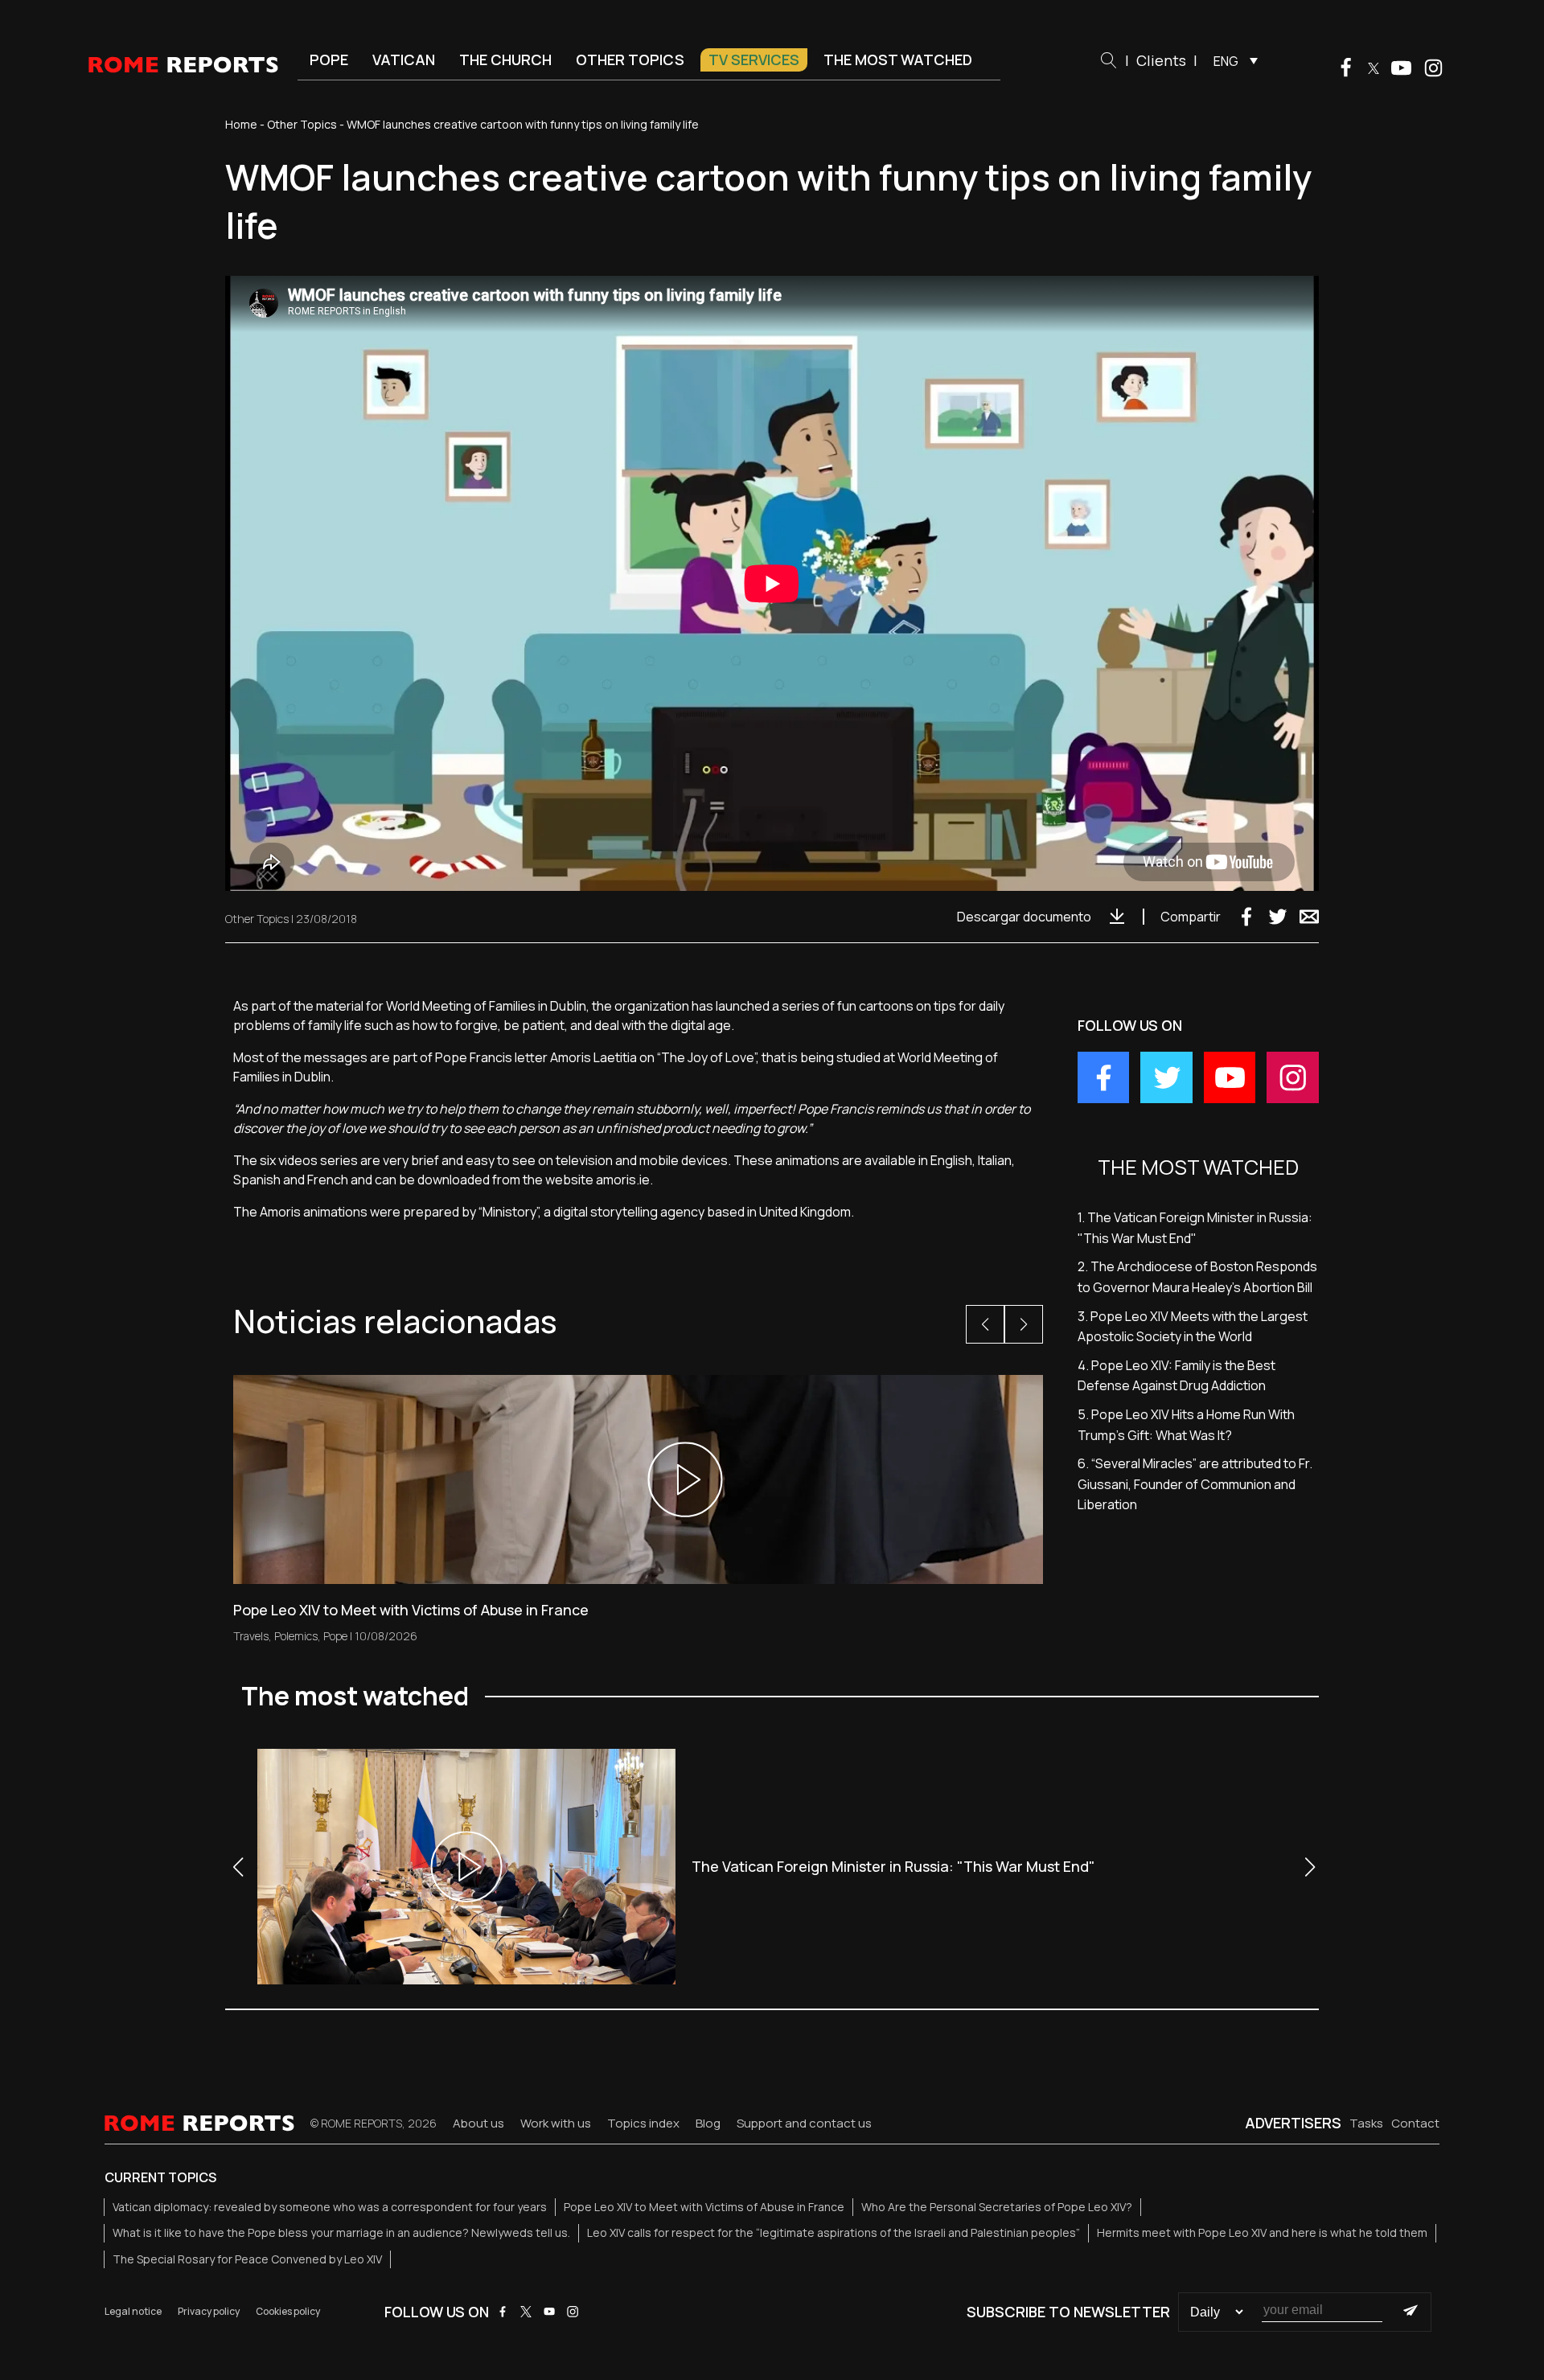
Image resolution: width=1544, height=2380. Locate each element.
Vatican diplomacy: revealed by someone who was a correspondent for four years (330, 2207)
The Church (505, 59)
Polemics (296, 1636)
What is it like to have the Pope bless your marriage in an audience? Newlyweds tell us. (341, 2232)
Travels (251, 1636)
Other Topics (630, 59)
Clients (1161, 60)
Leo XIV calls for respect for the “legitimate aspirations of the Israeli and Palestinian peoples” (834, 2232)
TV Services (754, 59)
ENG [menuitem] (1226, 61)
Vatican (404, 59)
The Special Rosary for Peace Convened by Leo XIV (247, 2259)
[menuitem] (1232, 60)
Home (241, 124)
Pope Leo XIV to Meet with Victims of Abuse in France (704, 2207)
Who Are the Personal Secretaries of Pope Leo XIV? (997, 2207)
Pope (329, 59)
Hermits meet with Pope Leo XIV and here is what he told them (1262, 2232)
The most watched (898, 59)
